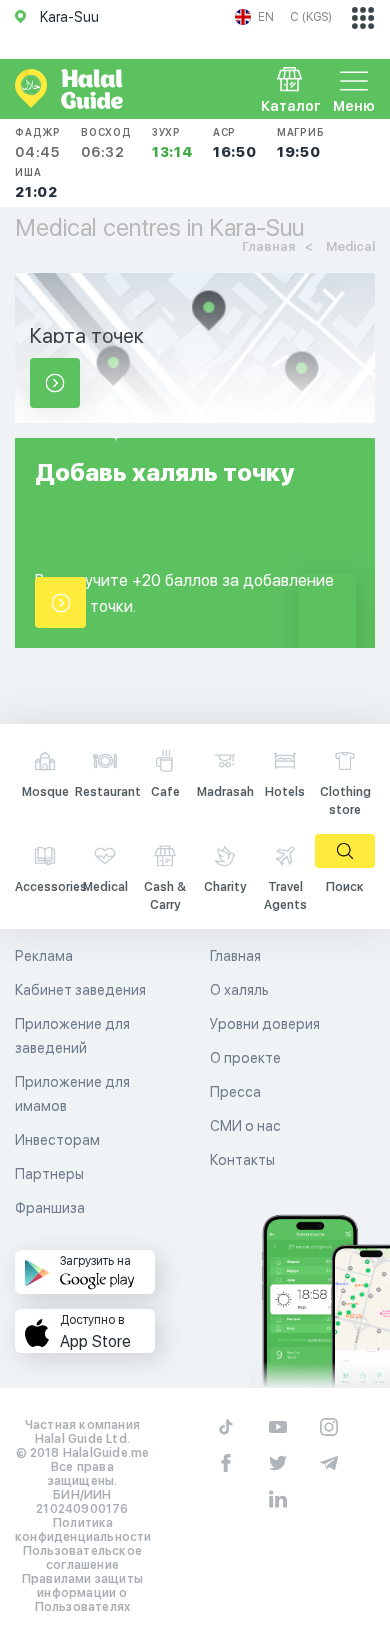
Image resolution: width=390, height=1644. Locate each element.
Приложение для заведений (72, 1036)
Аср (235, 143)
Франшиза (50, 1208)
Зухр (172, 143)
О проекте (245, 1058)
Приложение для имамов (72, 1094)
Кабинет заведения (80, 990)
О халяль (239, 990)
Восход (106, 143)
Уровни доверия (265, 1024)
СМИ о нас (245, 1126)
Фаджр (38, 143)
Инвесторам (57, 1140)
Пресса (235, 1092)
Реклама (44, 956)
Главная (235, 956)
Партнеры (49, 1174)
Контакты (242, 1160)
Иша (36, 183)
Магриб (301, 143)
